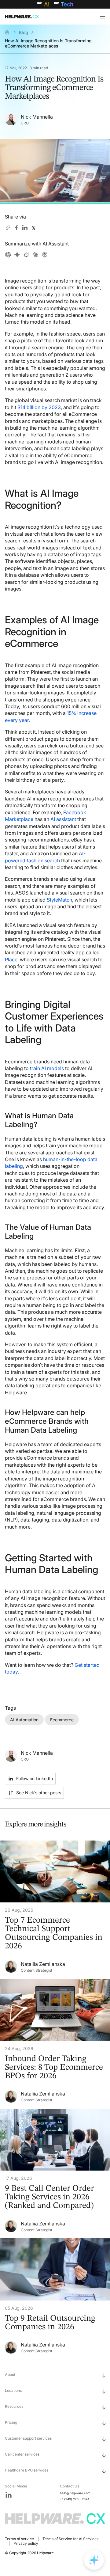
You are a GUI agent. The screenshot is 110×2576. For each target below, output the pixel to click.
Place (11, 959)
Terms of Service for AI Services (70, 2539)
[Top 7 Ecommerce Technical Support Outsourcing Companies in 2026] (55, 1910)
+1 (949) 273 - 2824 (75, 2499)
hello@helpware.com (75, 2493)
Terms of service (19, 2539)
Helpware (45, 2553)
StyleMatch (59, 900)
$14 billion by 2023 (39, 407)
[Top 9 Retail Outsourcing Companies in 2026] (55, 2299)
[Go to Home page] (31, 17)
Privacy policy (26, 2543)
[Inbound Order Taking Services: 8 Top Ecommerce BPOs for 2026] (55, 2044)
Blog (24, 32)
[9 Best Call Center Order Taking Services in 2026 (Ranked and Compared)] (55, 2174)
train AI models (47, 1068)
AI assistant (63, 819)
